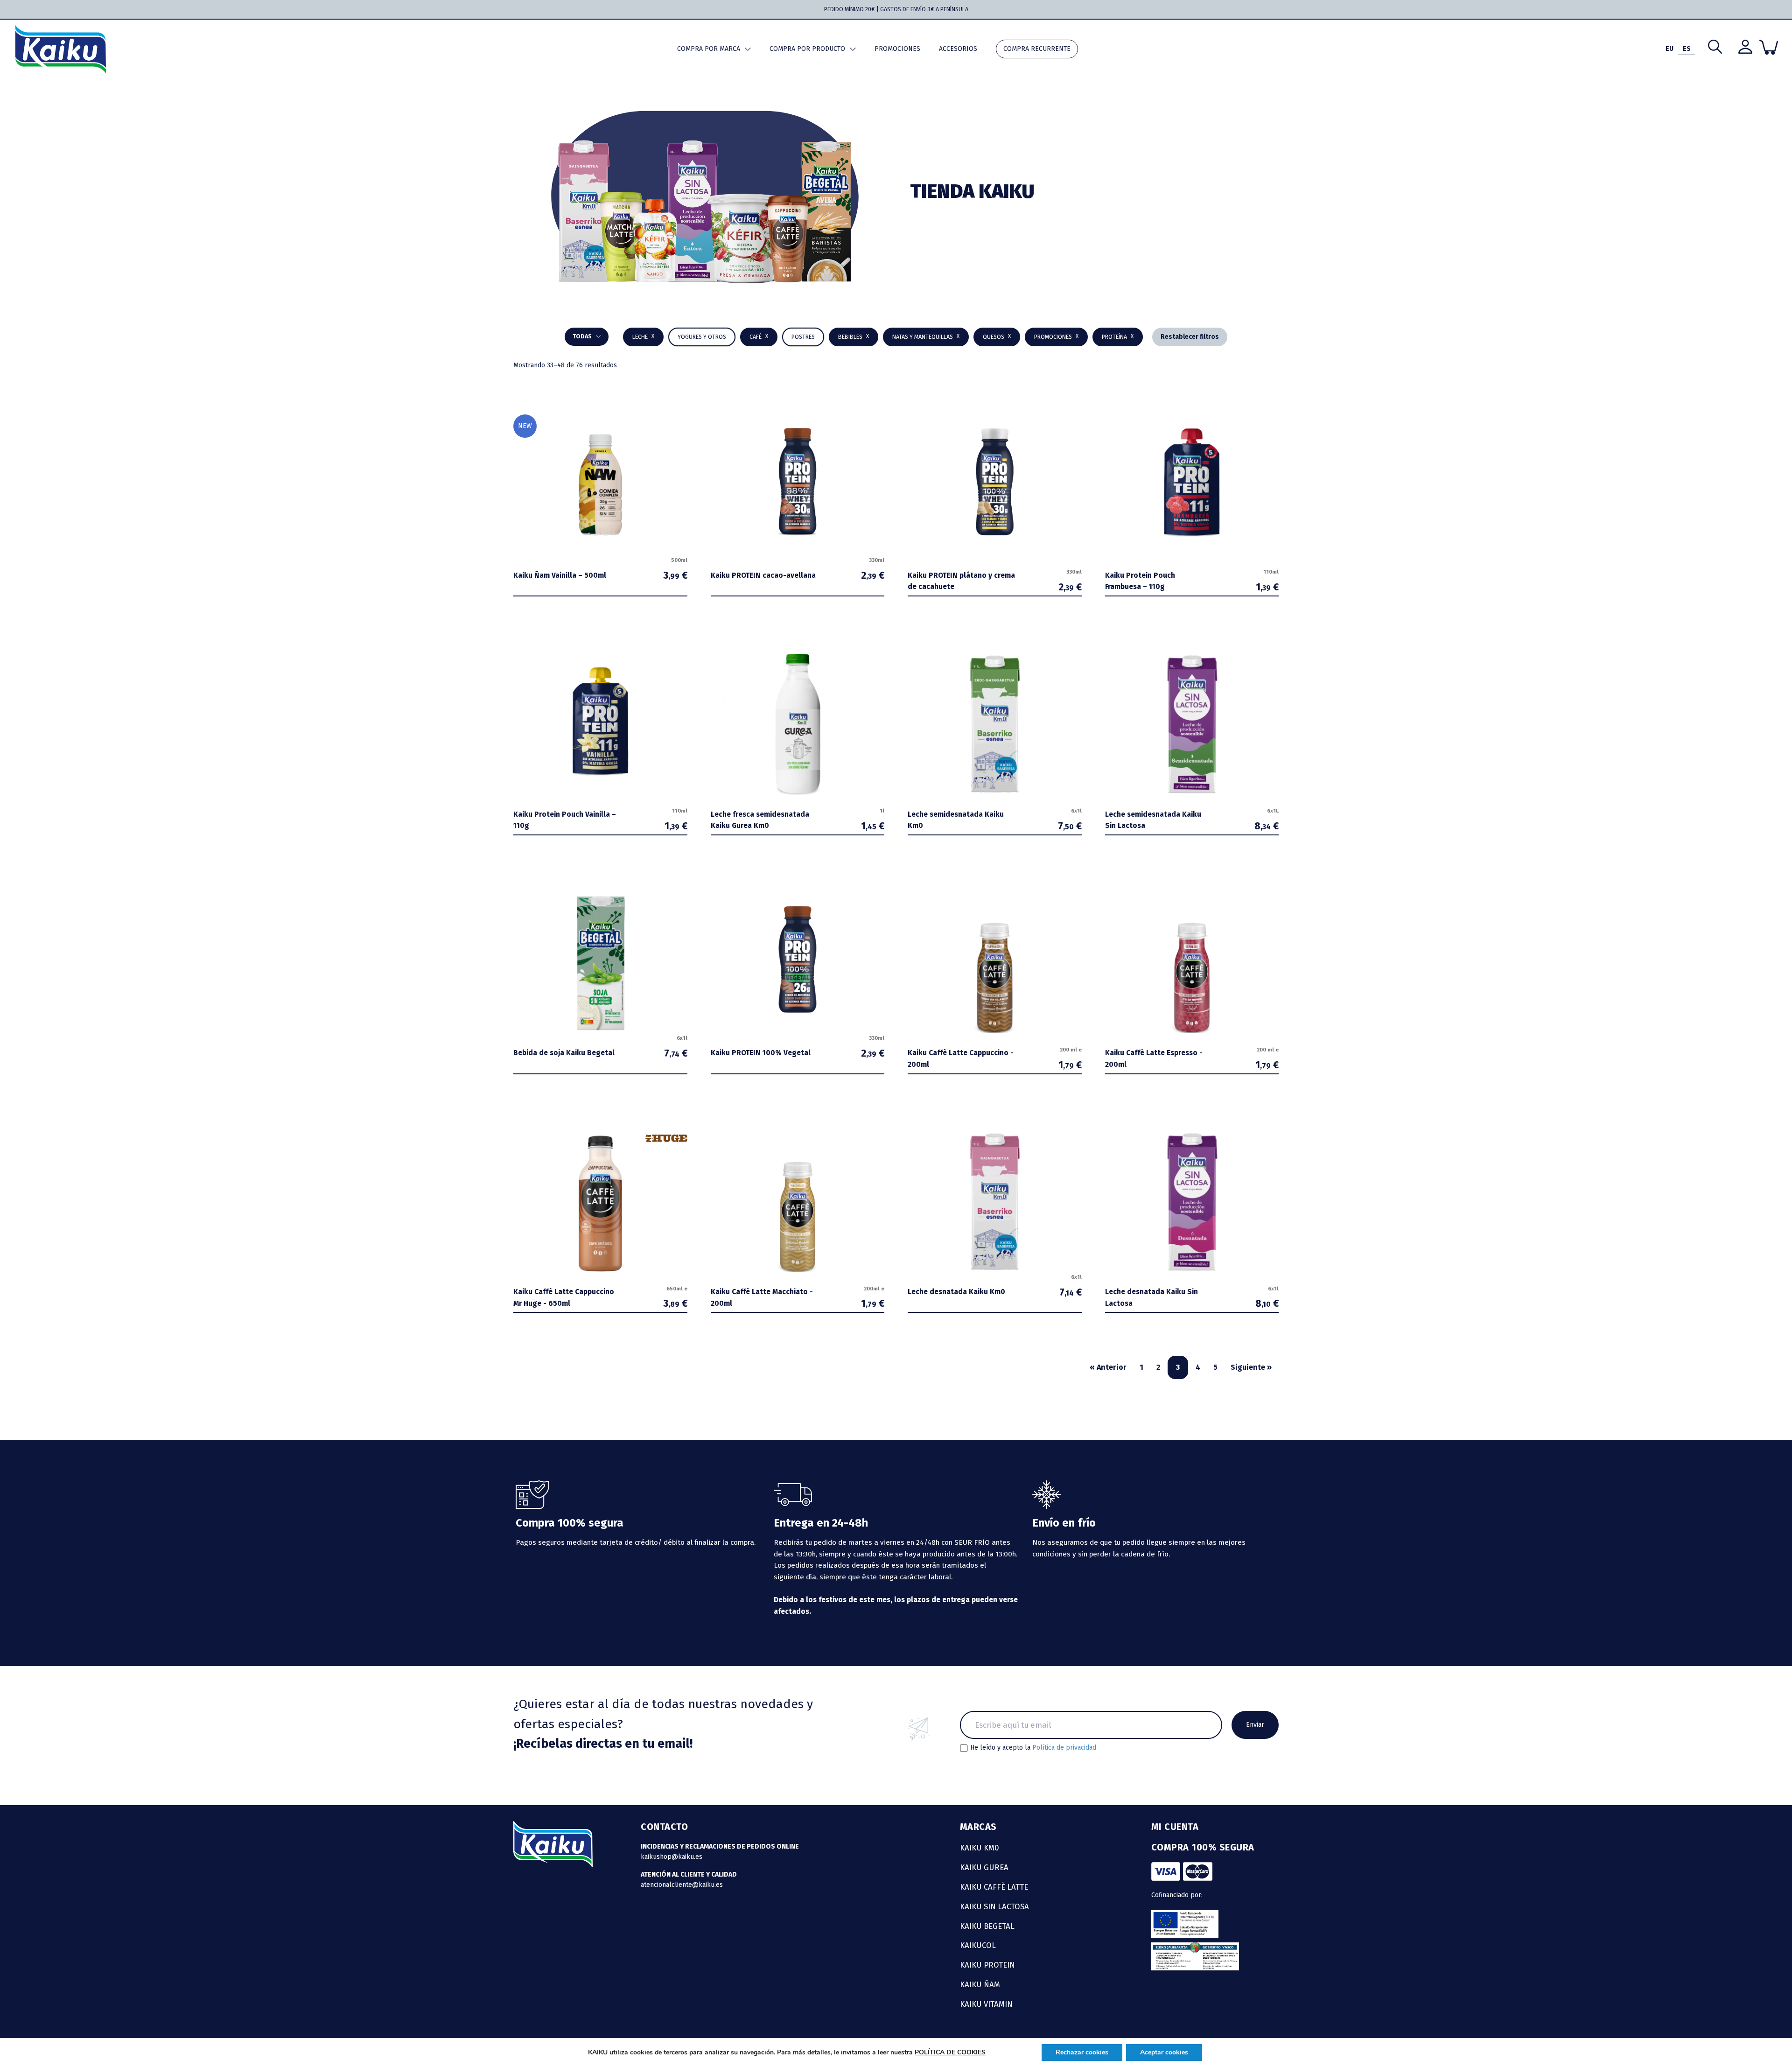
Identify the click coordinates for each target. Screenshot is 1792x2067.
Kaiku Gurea (984, 1867)
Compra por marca (709, 49)
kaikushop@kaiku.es (672, 1857)
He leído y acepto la (1033, 1748)
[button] (854, 337)
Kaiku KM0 (980, 1848)
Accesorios (958, 49)
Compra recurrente (1037, 49)
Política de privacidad (1064, 1748)
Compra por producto (807, 49)
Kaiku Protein (987, 1965)
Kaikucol (978, 1945)
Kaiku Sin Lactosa (994, 1906)
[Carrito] (1769, 47)
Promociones (897, 49)
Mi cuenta (1175, 1827)
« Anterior (1108, 1367)
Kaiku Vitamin (986, 2004)
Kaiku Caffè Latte (994, 1887)
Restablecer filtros (1190, 337)
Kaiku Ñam (980, 1984)
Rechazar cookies (1082, 2052)
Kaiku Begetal (987, 1926)
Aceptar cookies (1164, 2052)
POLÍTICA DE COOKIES (950, 2052)
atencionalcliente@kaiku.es (682, 1885)
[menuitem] (1669, 49)
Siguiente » (1251, 1367)
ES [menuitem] (1687, 49)
